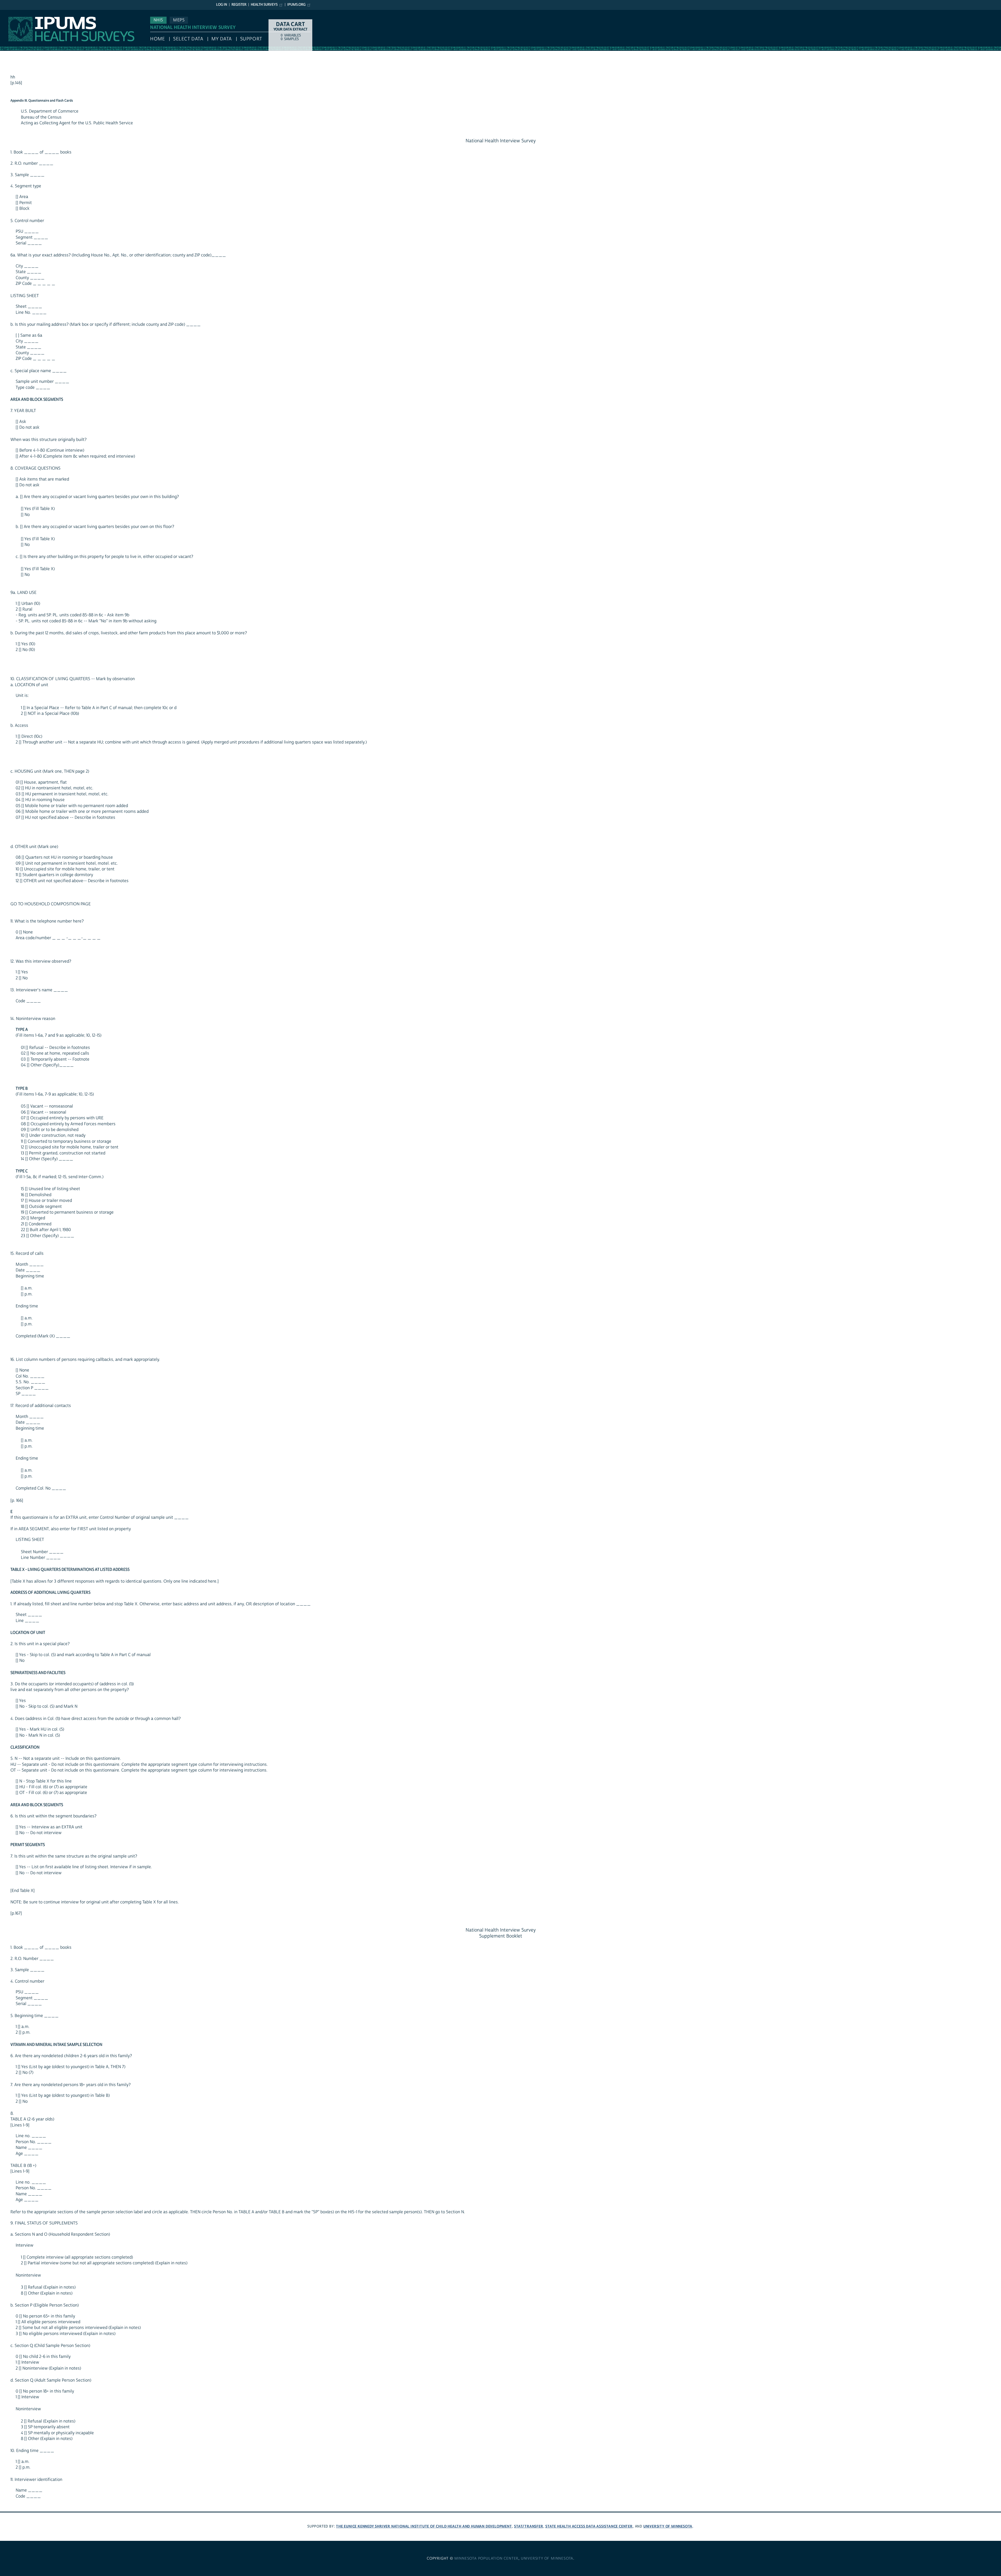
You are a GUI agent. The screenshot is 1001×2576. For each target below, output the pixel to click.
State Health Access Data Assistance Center (589, 2526)
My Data (222, 39)
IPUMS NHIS (11, 13)
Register (239, 5)
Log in (222, 5)
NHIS (158, 20)
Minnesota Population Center (487, 2559)
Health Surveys (264, 5)
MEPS (179, 20)
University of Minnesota (668, 2526)
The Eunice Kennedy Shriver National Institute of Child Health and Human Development (424, 2526)
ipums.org (296, 5)
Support (251, 39)
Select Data (188, 39)
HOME (157, 39)
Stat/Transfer (529, 2526)
